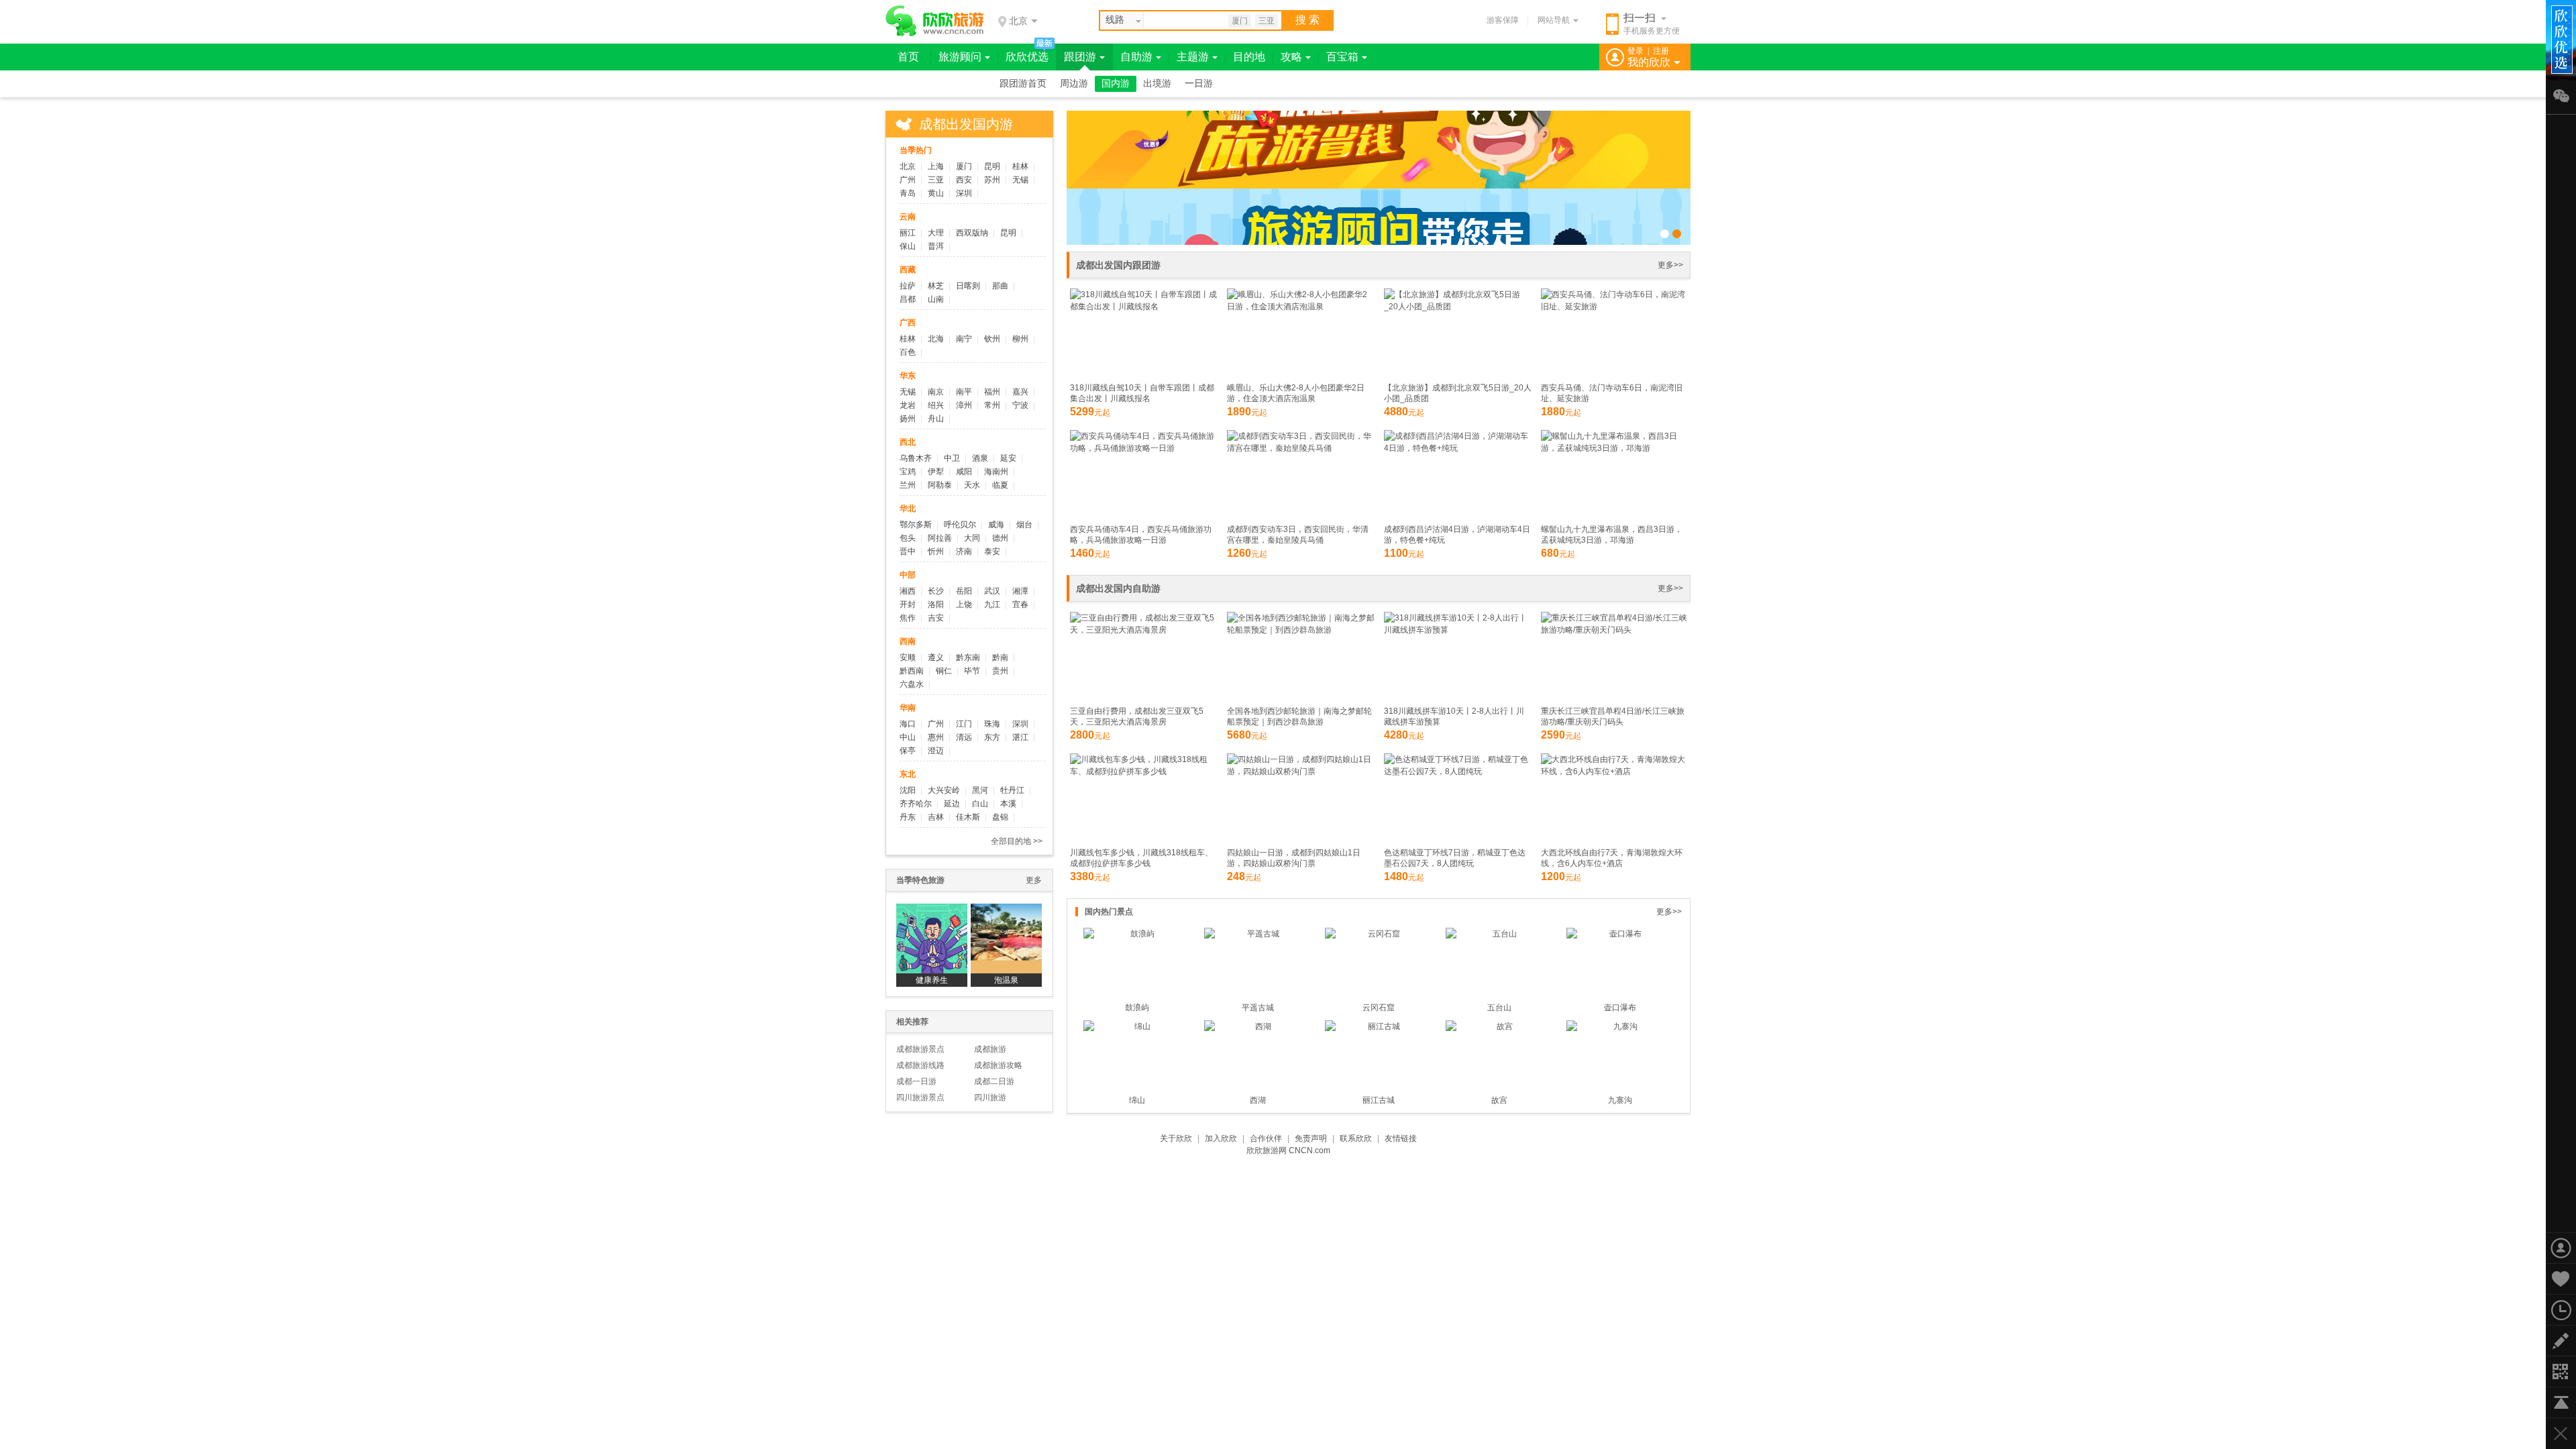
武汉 (992, 591)
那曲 (1000, 286)
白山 (980, 804)
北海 (936, 339)
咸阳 (964, 472)
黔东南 (968, 657)
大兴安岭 (944, 790)
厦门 (1240, 21)
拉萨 (908, 286)
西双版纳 (972, 233)
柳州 (1020, 339)
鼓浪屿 (1137, 1008)
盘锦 (1000, 817)
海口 (908, 724)
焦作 (908, 618)
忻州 (936, 551)
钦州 (992, 339)
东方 (992, 737)
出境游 (1157, 84)
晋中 (908, 551)
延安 (1008, 458)
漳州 (964, 405)
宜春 (1020, 604)
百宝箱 (1342, 57)
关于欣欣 (1176, 1138)
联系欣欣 (1356, 1138)
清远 (964, 737)
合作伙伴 (1266, 1138)
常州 (992, 405)
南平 (964, 392)
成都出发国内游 (966, 124)
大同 (972, 538)
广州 (908, 180)
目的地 (1249, 57)
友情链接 (1401, 1138)
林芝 (936, 286)
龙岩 (908, 405)
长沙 (936, 591)
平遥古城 (1258, 1008)
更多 (1034, 880)
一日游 (1199, 84)
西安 (964, 180)
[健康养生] (932, 938)
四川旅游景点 (920, 1097)
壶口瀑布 (1620, 1008)
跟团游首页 (1023, 84)
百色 (908, 352)
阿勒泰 (940, 485)
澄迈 (936, 751)
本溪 (1008, 804)
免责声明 (1311, 1138)
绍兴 (936, 405)
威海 (996, 525)
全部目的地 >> (1017, 841)
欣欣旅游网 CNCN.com (1288, 1150)
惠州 (936, 737)
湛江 (1020, 737)
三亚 (1267, 21)
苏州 (992, 180)
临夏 (1000, 485)
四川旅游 (990, 1097)
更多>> (1670, 265)
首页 (908, 57)
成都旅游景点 (920, 1049)
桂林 (1020, 166)
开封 (908, 604)
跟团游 (1080, 57)
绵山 (1137, 1100)
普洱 (936, 246)
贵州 (1000, 671)
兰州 (908, 485)
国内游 (1116, 84)
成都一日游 (916, 1081)
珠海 (992, 724)
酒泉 (980, 458)
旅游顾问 (960, 57)
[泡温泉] (1006, 938)
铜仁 (944, 671)
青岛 (908, 193)
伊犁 (936, 472)
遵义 (936, 657)
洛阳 (936, 604)
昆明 (992, 166)
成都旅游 (990, 1049)
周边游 (1074, 84)
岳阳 (964, 591)
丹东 (908, 817)
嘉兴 (1020, 392)
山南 (936, 299)
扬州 (908, 419)
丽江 (908, 233)
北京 (908, 166)
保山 (908, 246)
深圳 (964, 193)
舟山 (936, 419)
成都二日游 (994, 1081)
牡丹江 (1012, 790)
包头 (908, 538)
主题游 (1193, 57)
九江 (992, 604)
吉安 (936, 618)
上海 (936, 166)
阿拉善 (940, 538)
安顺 (908, 657)
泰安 (992, 551)
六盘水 (912, 684)
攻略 (1291, 57)
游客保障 (1503, 20)
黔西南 (912, 671)
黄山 (936, 193)
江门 (964, 724)
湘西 (908, 591)
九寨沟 (1620, 1100)
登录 (1635, 51)
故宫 (1499, 1100)
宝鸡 (908, 472)
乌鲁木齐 (916, 458)
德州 (1000, 538)
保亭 (908, 751)
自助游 (1136, 57)
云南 (908, 217)
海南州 (996, 472)
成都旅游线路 (920, 1065)
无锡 (1020, 180)
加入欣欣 (1221, 1138)
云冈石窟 (1379, 1008)
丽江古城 (1379, 1100)
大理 (936, 233)
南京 (936, 392)
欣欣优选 (1027, 57)
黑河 (980, 790)
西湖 (1258, 1100)
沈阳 (908, 790)
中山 (908, 737)
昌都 (908, 299)
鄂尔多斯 (916, 525)
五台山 (1499, 1008)
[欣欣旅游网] (935, 21)
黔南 (1000, 657)
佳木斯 (968, 817)
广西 (908, 323)
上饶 (964, 604)
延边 (952, 804)
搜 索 (1307, 20)
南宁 (964, 339)
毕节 (972, 671)
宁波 (1020, 405)
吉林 (936, 817)
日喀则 (968, 286)
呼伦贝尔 (960, 525)
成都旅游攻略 (998, 1065)
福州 (992, 392)
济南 (964, 551)
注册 (1661, 51)
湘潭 (1020, 591)
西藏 (908, 270)
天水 (972, 485)
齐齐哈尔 (916, 804)
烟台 (1024, 525)
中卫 (952, 458)
